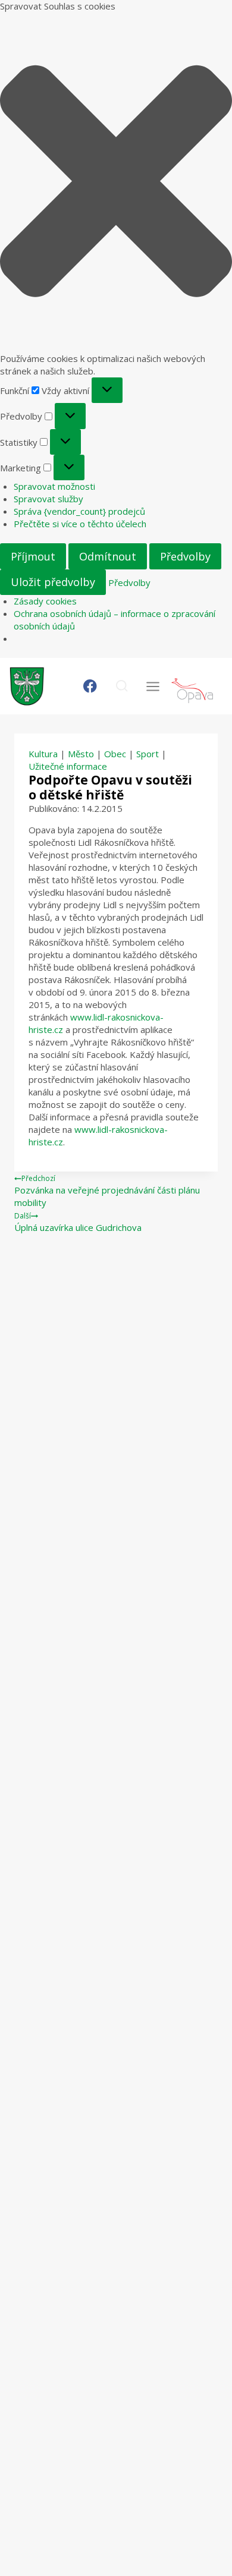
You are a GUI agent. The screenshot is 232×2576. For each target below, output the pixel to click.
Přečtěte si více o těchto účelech (80, 524)
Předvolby (185, 556)
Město (81, 754)
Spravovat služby (48, 499)
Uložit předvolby (53, 582)
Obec (115, 754)
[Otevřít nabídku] (153, 686)
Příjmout (33, 556)
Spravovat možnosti (54, 486)
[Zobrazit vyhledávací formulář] (122, 686)
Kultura (43, 754)
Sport (148, 754)
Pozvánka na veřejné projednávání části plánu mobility (107, 1191)
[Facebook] (90, 686)
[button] (116, 182)
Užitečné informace (68, 766)
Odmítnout (108, 556)
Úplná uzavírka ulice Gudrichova (78, 1222)
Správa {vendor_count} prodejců (79, 511)
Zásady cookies (45, 601)
